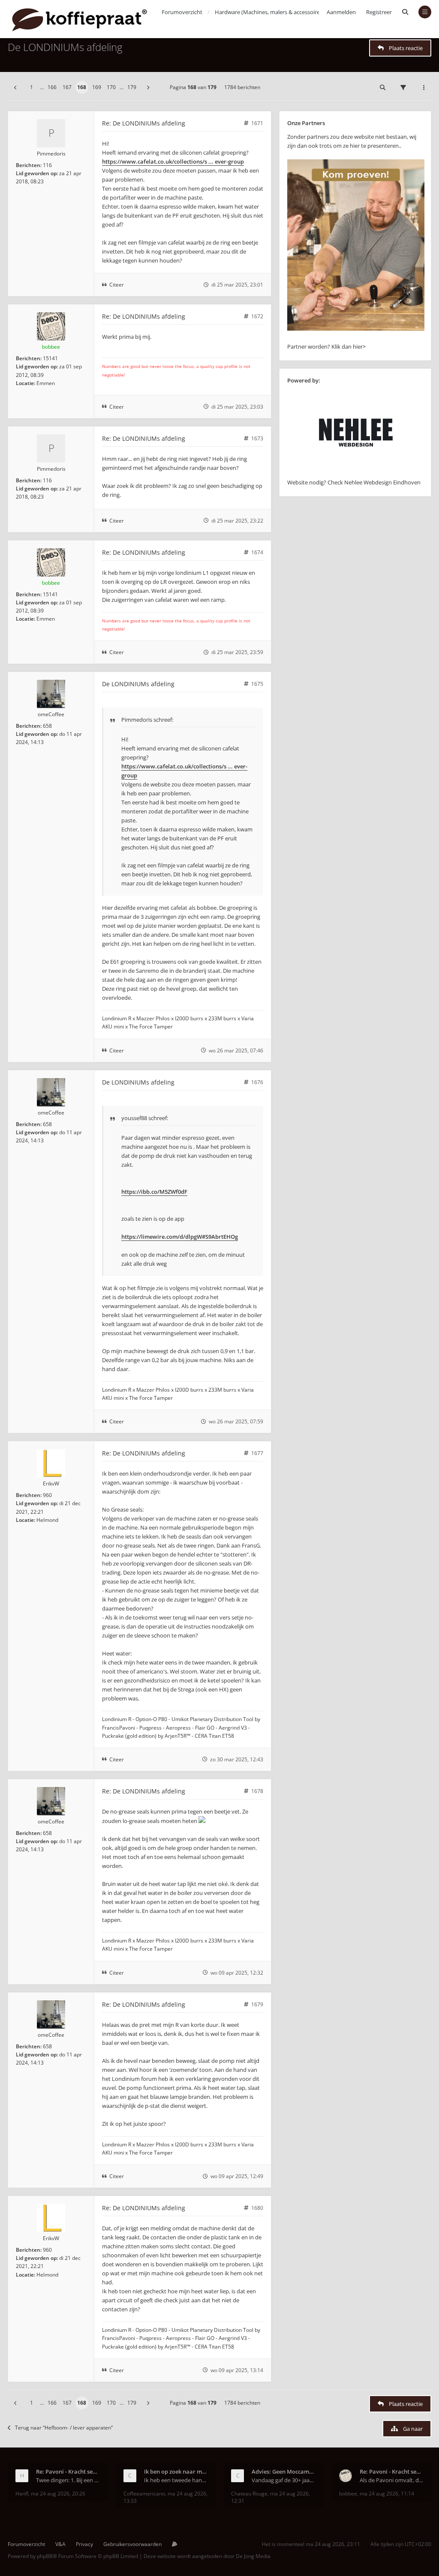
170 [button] (111, 87)
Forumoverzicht (26, 2544)
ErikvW (51, 1484)
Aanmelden (341, 12)
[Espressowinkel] (356, 329)
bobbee (51, 347)
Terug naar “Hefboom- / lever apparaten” (64, 2428)
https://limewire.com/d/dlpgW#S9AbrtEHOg (180, 1237)
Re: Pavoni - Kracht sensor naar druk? (68, 2471)
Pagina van (193, 87)
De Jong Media (253, 2556)
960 (47, 1495)
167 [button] (67, 87)
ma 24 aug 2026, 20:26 (58, 2494)
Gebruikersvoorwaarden (132, 2544)
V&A (60, 2544)
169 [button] (97, 87)
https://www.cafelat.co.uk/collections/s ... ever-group (173, 161)
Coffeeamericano (144, 2494)
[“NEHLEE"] (356, 473)
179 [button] (132, 87)
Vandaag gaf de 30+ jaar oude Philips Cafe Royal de (284, 2480)
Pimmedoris (51, 154)
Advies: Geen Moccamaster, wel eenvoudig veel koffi (284, 2471)
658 (47, 726)
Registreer (379, 12)
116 (47, 165)
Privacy (84, 2544)
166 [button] (52, 87)
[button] (15, 87)
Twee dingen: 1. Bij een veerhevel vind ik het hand (68, 2480)
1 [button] (32, 87)
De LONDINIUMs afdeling (65, 47)
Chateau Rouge (249, 2494)
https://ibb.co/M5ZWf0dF (154, 1192)
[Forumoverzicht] (80, 19)
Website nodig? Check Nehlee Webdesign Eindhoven (354, 482)
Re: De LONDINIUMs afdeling (144, 123)
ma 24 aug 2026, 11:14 (387, 2494)
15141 (50, 358)
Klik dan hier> (349, 347)
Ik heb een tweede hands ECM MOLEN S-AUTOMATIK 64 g (176, 2480)
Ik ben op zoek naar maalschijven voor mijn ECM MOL (176, 2471)
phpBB (45, 2556)
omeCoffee (51, 714)
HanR (22, 2494)
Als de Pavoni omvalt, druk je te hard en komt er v (392, 2480)
